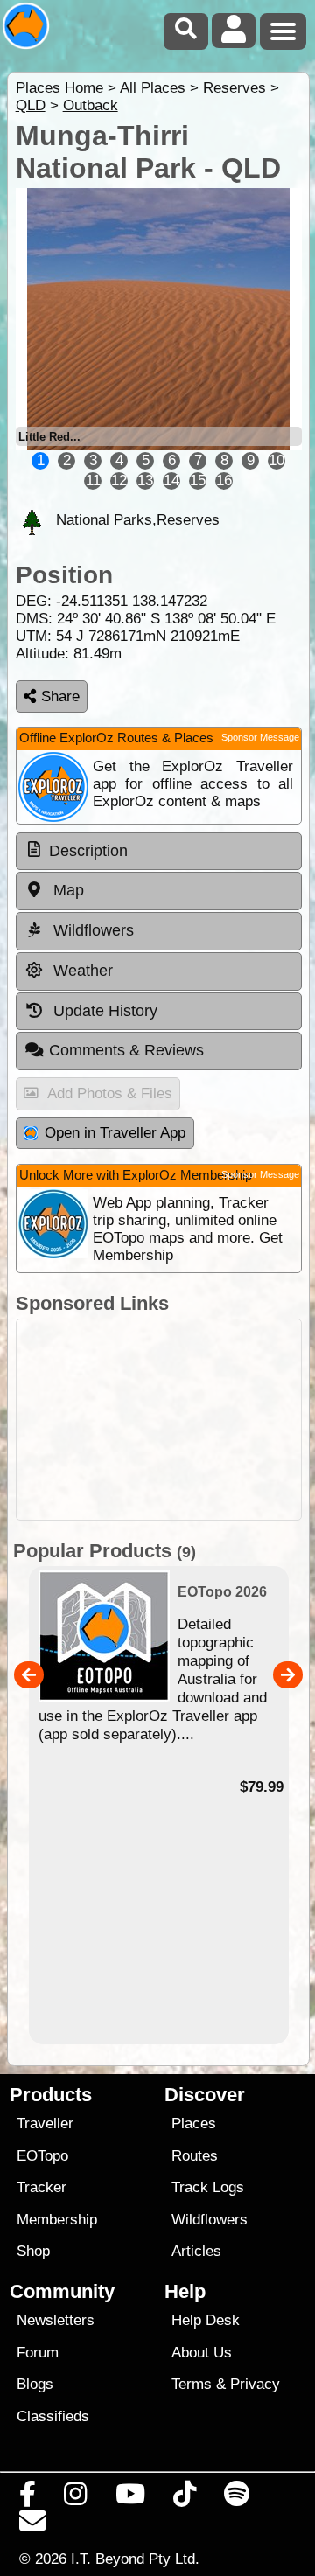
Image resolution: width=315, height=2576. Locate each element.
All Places (153, 88)
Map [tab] (66, 890)
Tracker (42, 2187)
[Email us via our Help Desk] (33, 2525)
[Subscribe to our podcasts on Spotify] (237, 2498)
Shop (33, 2251)
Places (194, 2123)
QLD (31, 105)
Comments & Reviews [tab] (126, 1050)
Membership (57, 2220)
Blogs (35, 2384)
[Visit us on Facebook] (28, 2498)
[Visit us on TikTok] (184, 2498)
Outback (91, 105)
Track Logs (208, 2187)
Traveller (45, 2123)
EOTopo (42, 2156)
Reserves (234, 88)
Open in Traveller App (115, 1133)
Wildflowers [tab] (91, 930)
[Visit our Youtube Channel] (130, 2498)
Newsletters (56, 2320)
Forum (38, 2353)
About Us (202, 2353)
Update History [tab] (103, 1011)
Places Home (59, 88)
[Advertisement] (159, 1420)
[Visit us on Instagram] (76, 2498)
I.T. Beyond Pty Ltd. (135, 2559)
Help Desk (206, 2320)
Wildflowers (210, 2220)
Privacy (255, 2384)
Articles (196, 2251)
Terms (192, 2384)
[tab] (159, 852)
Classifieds (53, 2416)
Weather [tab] (81, 971)
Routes (195, 2156)
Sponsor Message (260, 737)
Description (88, 851)
